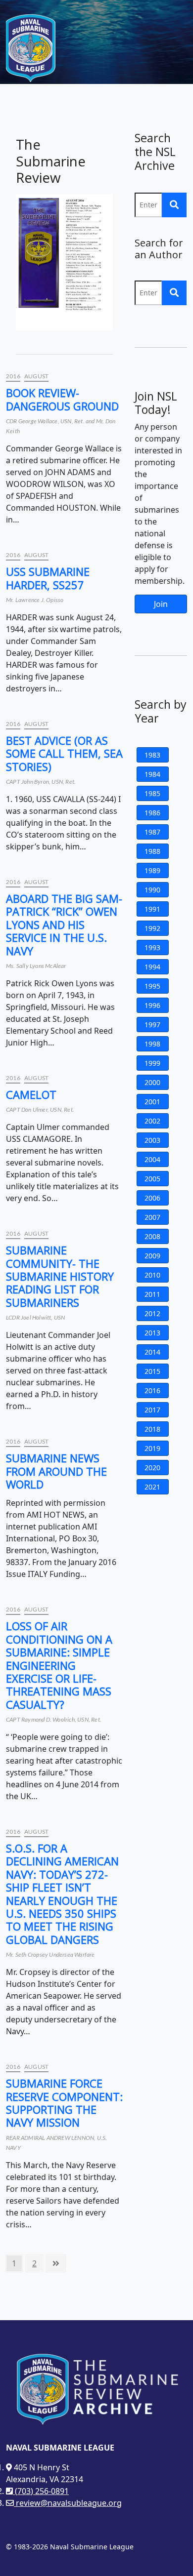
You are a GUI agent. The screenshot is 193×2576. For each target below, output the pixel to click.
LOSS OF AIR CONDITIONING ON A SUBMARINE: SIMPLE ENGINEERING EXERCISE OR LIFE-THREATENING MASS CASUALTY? (59, 1665)
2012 (152, 1313)
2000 (152, 1082)
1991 (152, 909)
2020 (152, 1468)
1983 (152, 755)
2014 (152, 1352)
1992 (152, 928)
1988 (152, 851)
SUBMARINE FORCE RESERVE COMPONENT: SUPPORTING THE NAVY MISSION (64, 2103)
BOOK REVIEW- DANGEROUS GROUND (62, 399)
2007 (152, 1217)
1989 (152, 870)
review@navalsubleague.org (68, 2503)
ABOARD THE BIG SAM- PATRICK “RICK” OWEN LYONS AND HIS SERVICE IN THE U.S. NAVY (64, 925)
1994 (152, 967)
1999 (152, 1063)
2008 (152, 1236)
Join (161, 604)
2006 (152, 1198)
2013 (152, 1333)
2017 (152, 1410)
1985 (152, 793)
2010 (152, 1275)
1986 (152, 813)
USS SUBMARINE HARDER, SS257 (48, 578)
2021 (152, 1487)
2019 (152, 1448)
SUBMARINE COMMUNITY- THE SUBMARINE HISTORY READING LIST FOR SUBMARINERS (60, 1276)
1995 (152, 986)
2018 (152, 1429)
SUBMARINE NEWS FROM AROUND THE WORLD (56, 1471)
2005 (152, 1179)
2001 (152, 1102)
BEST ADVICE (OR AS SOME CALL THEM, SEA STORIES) (64, 753)
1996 (152, 1005)
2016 (13, 376)
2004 (152, 1159)
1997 (152, 1025)
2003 (152, 1140)
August (36, 376)
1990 (152, 890)
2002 (152, 1121)
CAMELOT (31, 1094)
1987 (152, 832)
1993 (152, 947)
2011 (152, 1294)
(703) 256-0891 (41, 2491)
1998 (152, 1044)
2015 (152, 1371)
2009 (152, 1256)
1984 (152, 774)
